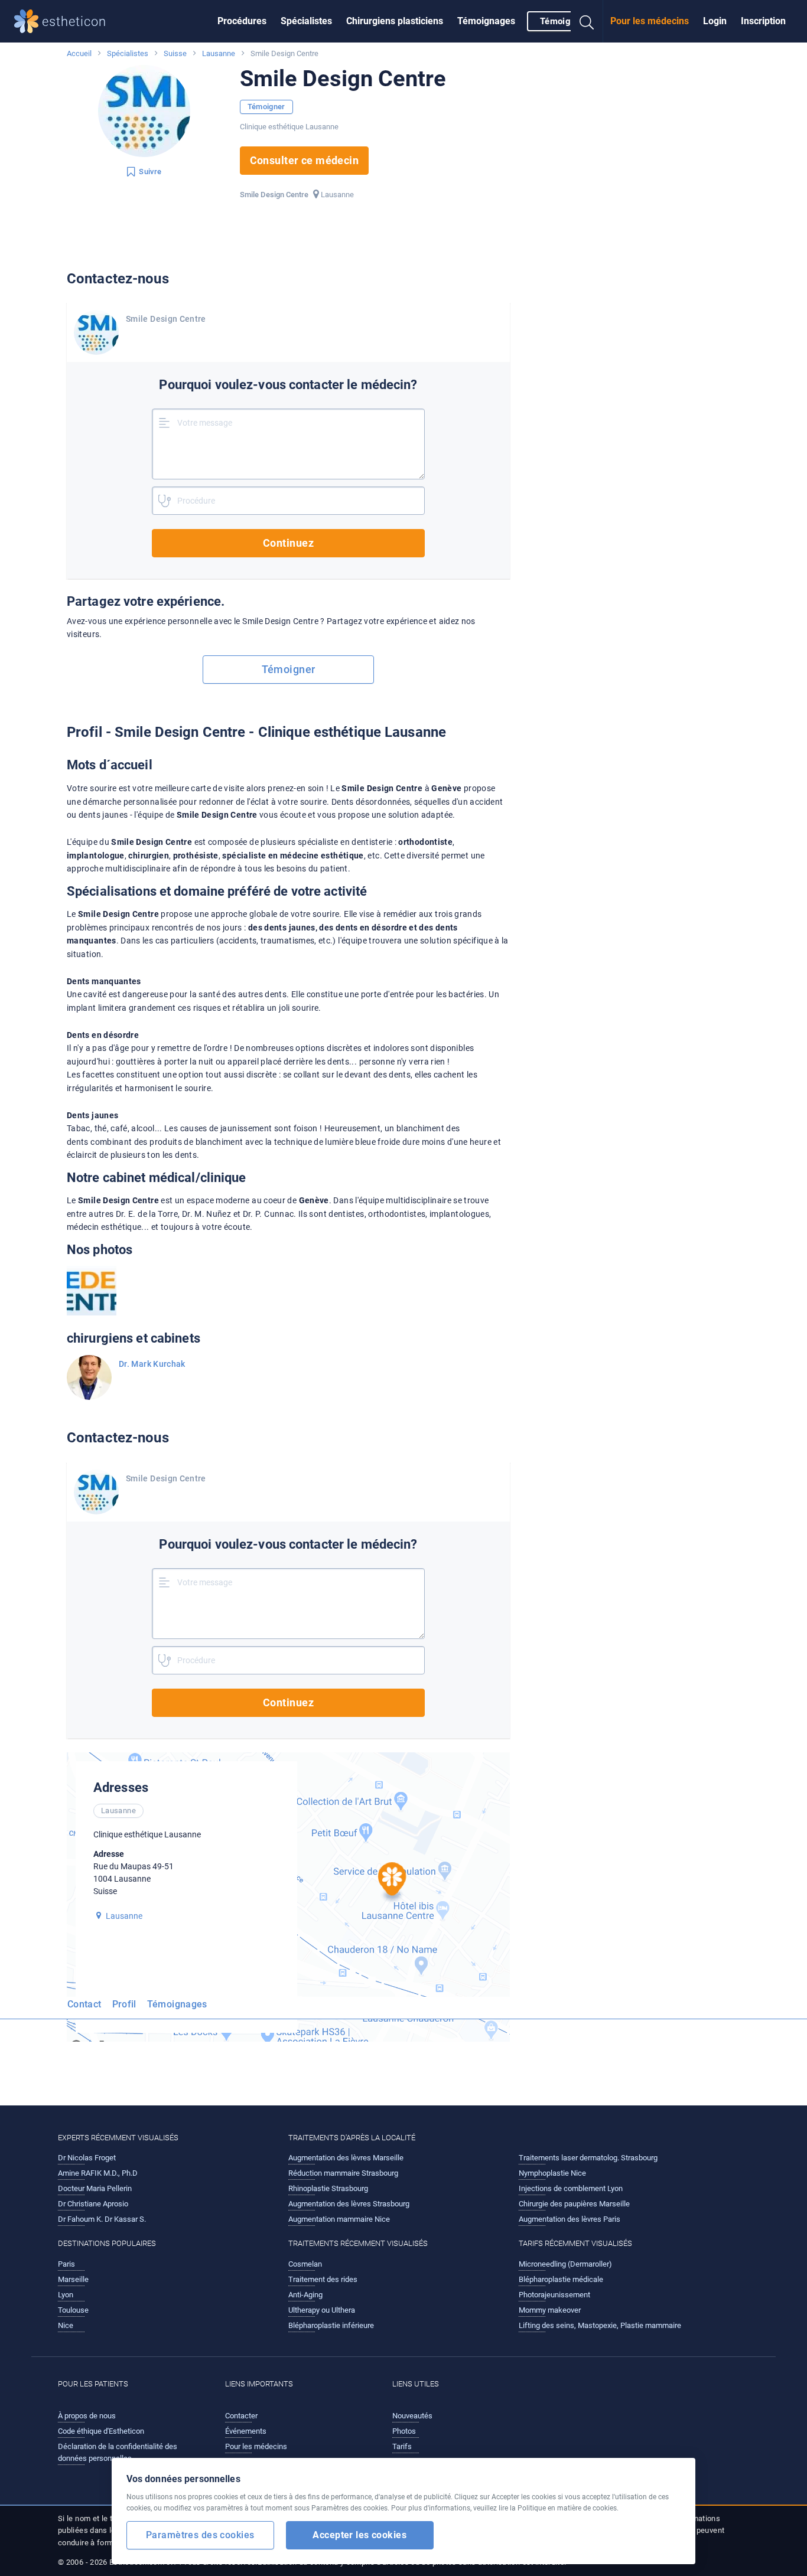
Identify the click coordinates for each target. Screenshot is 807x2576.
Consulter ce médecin (305, 160)
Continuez (288, 543)
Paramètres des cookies (200, 2535)
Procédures (242, 21)
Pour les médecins (650, 21)
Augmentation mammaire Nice (339, 2219)
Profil (124, 2004)
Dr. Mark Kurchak (152, 1364)
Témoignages (486, 21)
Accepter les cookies (359, 2535)
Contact (84, 2004)
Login (715, 21)
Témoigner (562, 21)
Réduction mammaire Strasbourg (343, 2173)
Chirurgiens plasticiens (395, 21)
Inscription (763, 21)
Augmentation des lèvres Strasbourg (349, 2204)
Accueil (79, 53)
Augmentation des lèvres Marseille (346, 2158)
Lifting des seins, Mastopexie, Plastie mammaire (600, 2325)
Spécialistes (306, 21)
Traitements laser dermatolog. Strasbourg (588, 2158)
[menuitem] (242, 21)
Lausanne (219, 53)
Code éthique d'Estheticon (101, 2431)
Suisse (175, 53)
